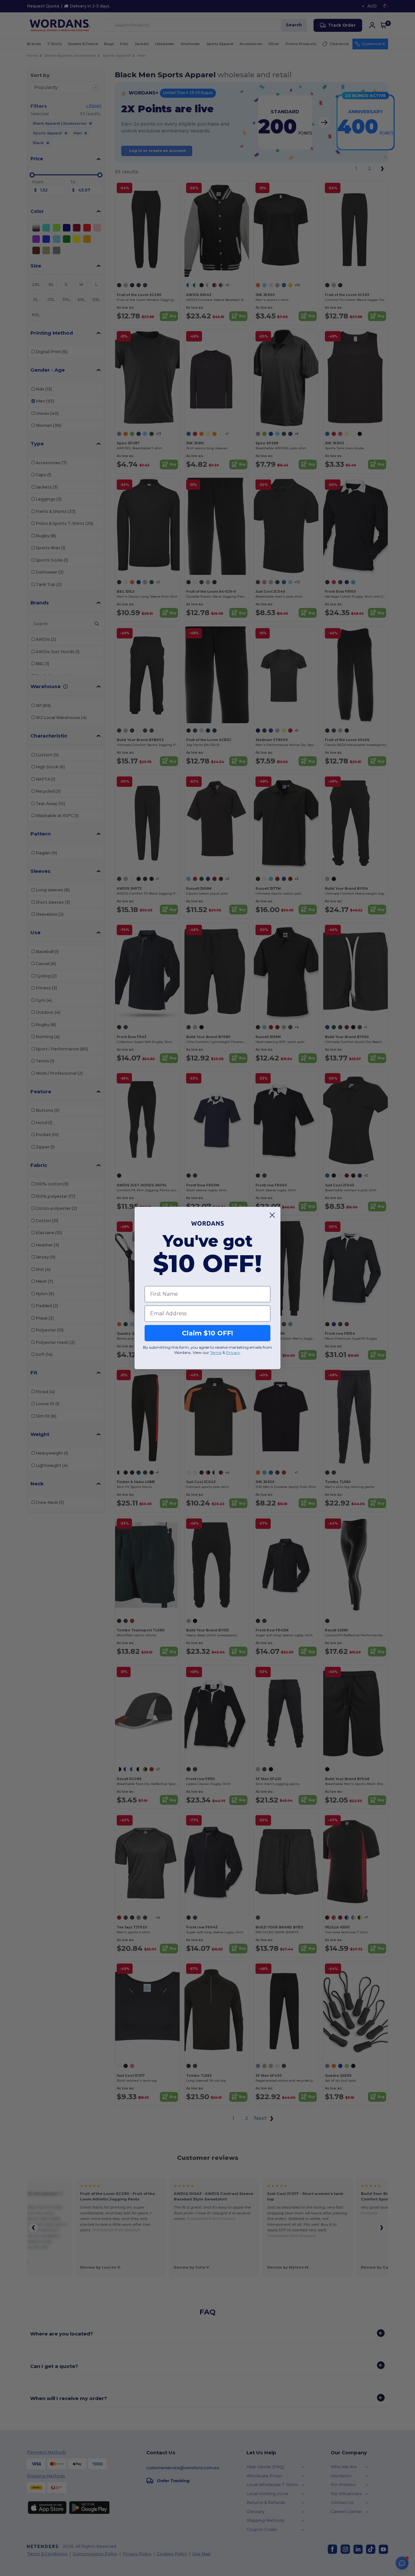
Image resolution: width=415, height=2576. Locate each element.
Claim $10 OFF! (207, 1333)
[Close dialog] (272, 1215)
